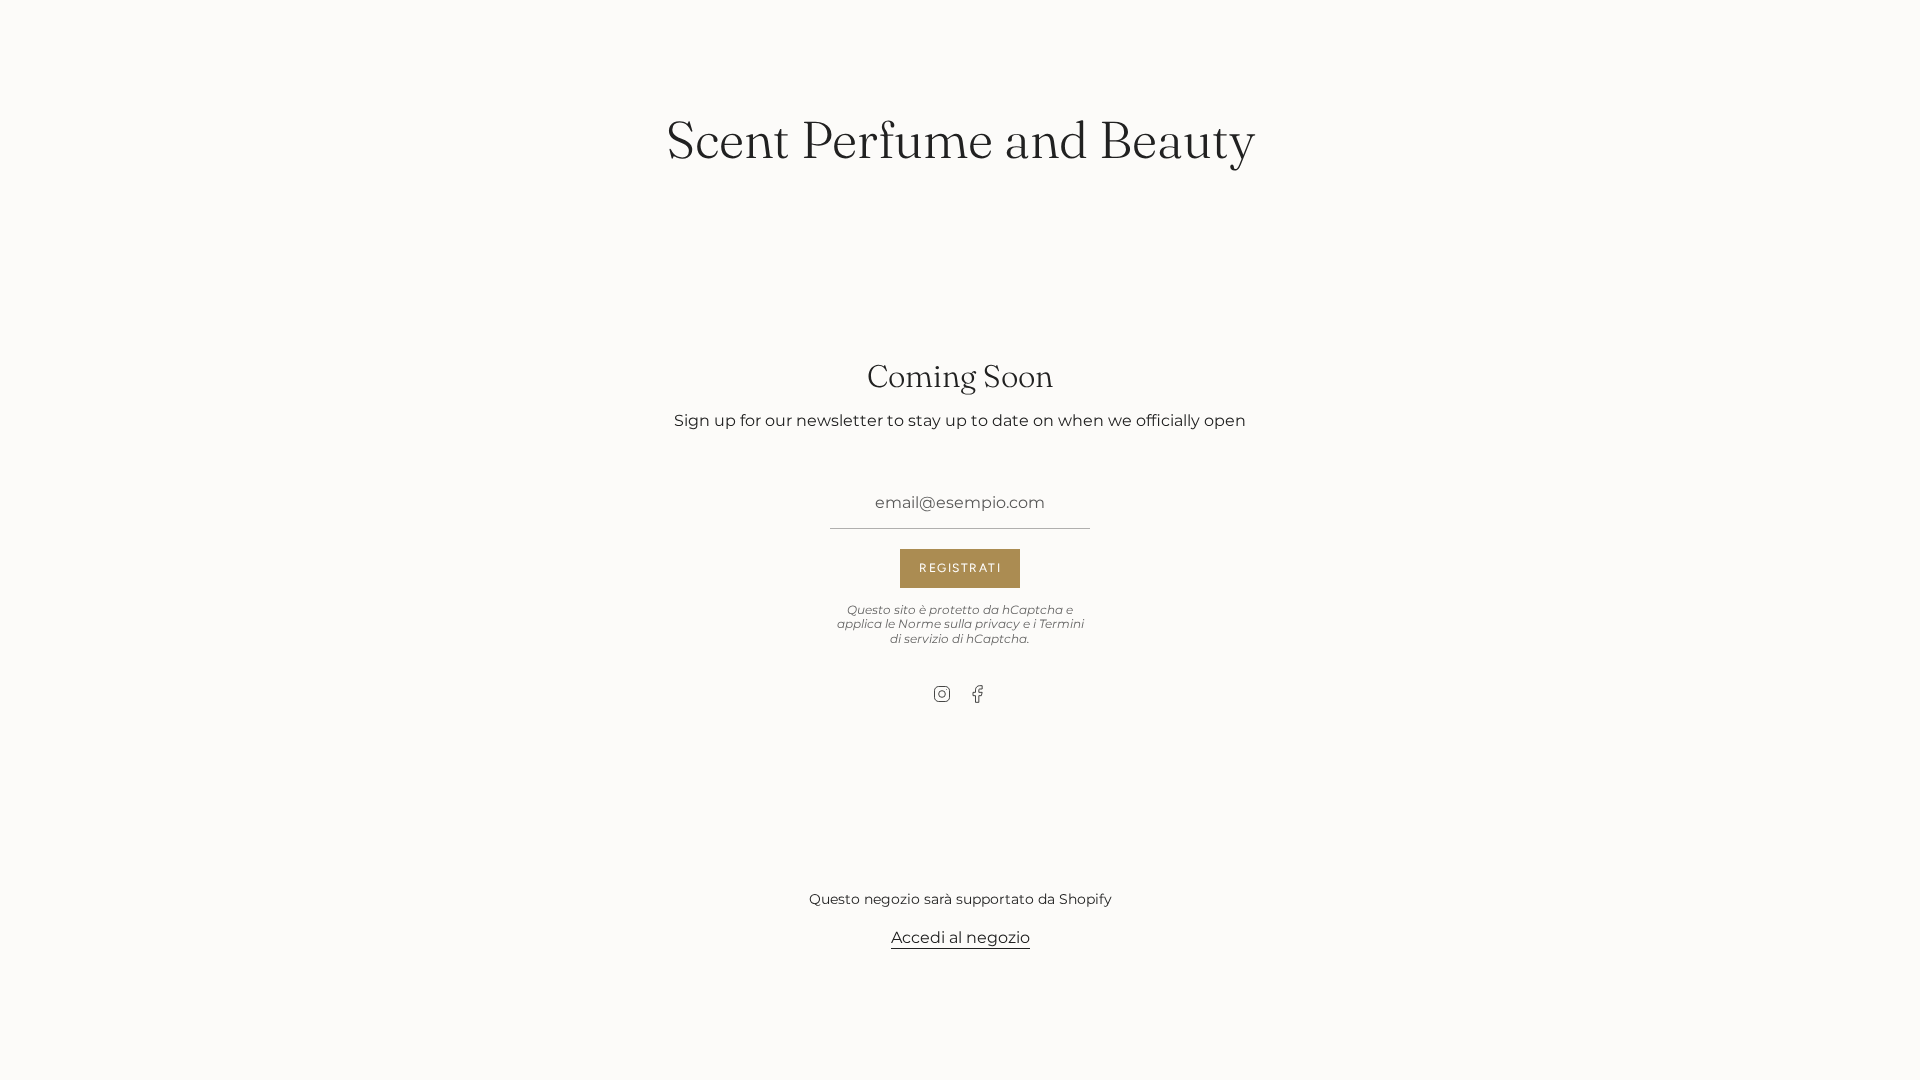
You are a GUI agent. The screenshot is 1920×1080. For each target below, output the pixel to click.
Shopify (1085, 899)
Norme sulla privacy (959, 623)
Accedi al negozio (960, 937)
